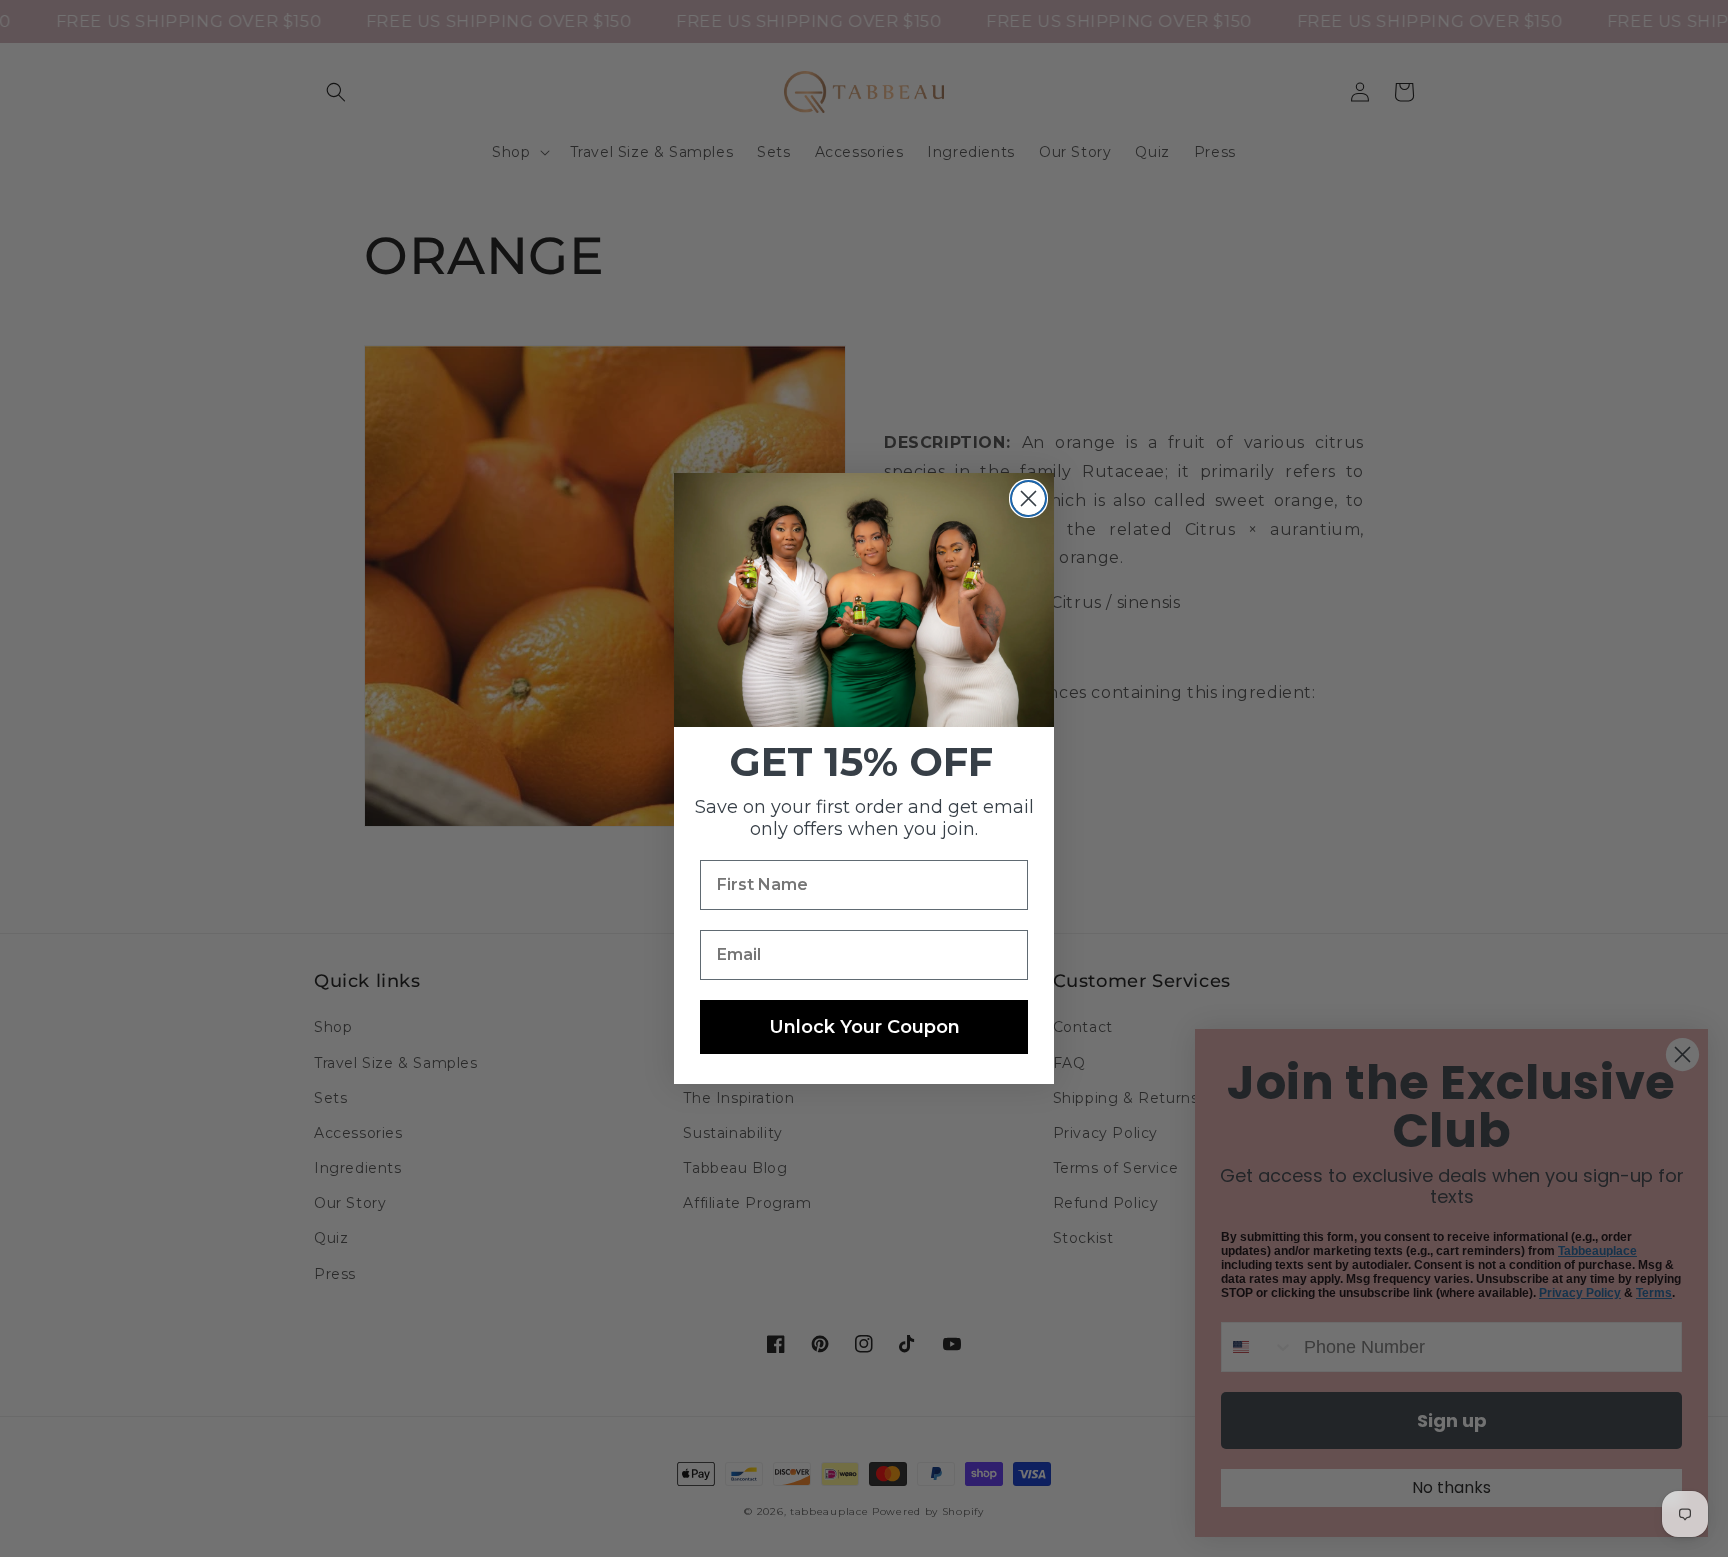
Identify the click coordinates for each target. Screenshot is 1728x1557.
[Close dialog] (1028, 498)
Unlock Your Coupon (864, 1027)
